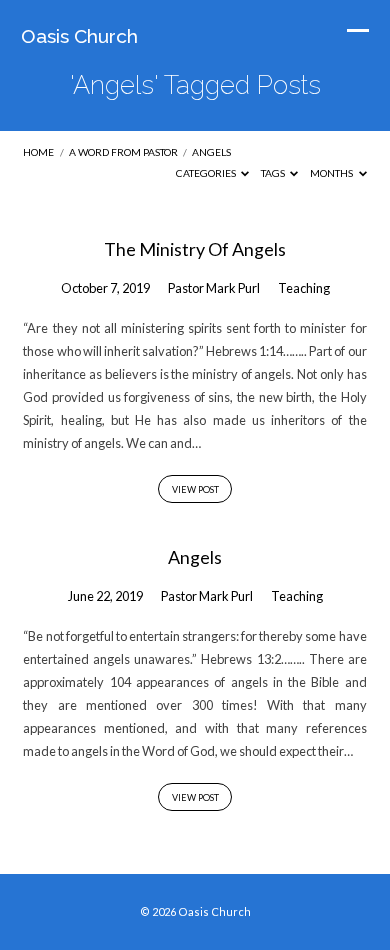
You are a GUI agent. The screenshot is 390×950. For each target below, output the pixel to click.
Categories (207, 173)
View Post (195, 489)
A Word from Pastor (123, 152)
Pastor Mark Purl (214, 288)
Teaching (304, 288)
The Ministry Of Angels (195, 249)
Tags (274, 173)
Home (38, 152)
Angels (211, 152)
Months (332, 173)
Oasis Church (79, 36)
